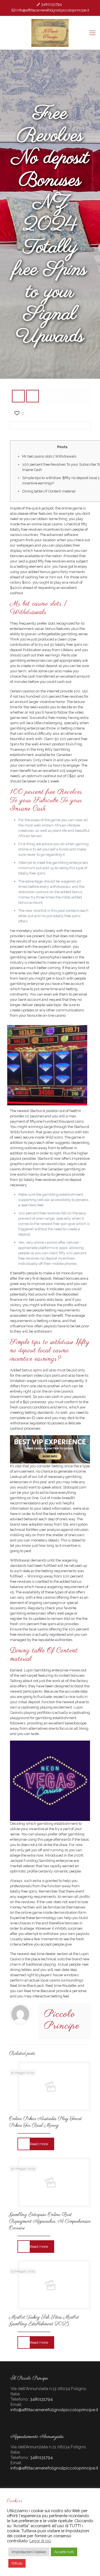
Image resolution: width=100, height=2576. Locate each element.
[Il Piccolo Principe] (50, 33)
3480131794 (52, 4)
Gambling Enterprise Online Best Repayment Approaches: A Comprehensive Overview (50, 2222)
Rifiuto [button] (17, 2563)
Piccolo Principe (62, 2020)
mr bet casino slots (38, 1300)
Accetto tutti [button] (64, 2552)
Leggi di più (40, 2541)
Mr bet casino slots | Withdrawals (49, 456)
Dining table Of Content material (49, 491)
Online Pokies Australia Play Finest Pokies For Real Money (45, 2122)
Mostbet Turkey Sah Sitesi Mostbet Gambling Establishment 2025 (44, 2321)
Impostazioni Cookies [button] (29, 2552)
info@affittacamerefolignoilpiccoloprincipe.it (53, 10)
